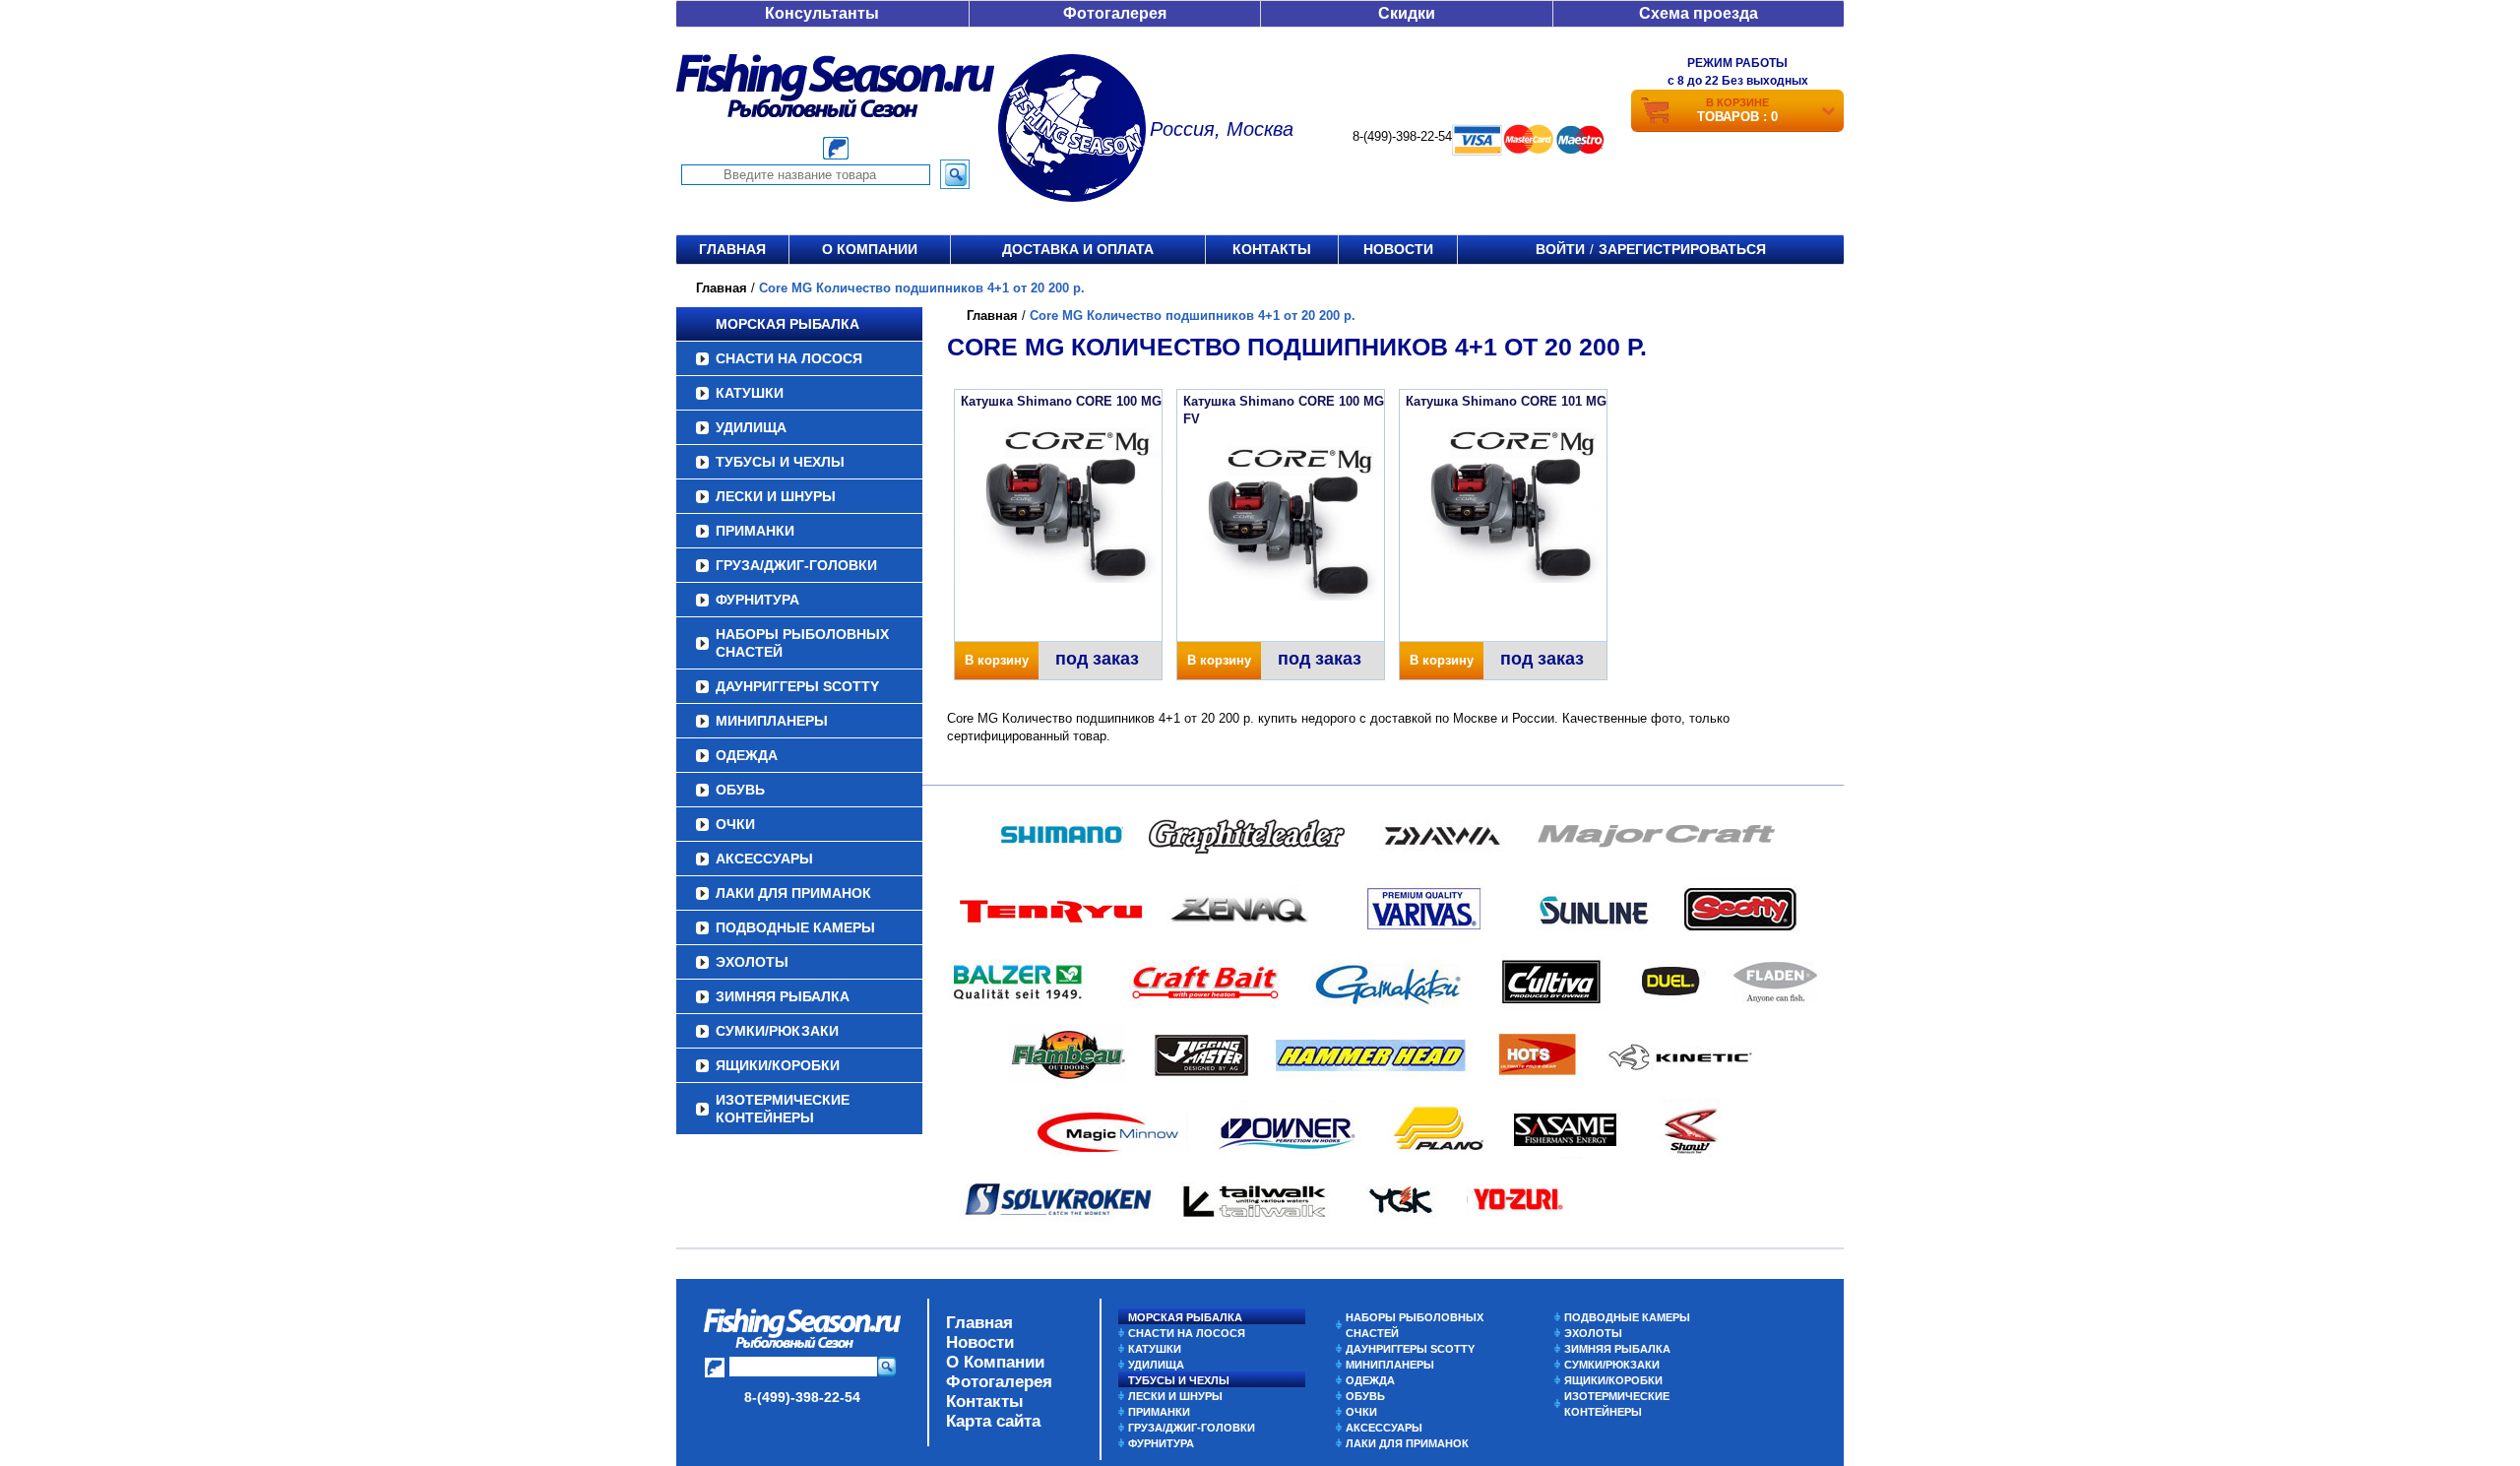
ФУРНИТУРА (757, 600)
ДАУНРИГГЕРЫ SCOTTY (797, 686)
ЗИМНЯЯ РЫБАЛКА (783, 996)
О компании (870, 249)
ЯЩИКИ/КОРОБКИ (778, 1065)
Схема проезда (1699, 13)
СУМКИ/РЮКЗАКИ (777, 1031)
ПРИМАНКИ (755, 531)
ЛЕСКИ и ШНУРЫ (776, 496)
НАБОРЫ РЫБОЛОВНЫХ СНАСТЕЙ (802, 643)
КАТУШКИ (750, 393)
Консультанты (822, 13)
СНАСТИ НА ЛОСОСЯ (789, 358)
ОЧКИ (735, 824)
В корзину (997, 660)
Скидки (1407, 13)
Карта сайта (993, 1421)
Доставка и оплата (1078, 249)
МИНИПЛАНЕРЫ (772, 721)
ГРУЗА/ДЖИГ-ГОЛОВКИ (796, 565)
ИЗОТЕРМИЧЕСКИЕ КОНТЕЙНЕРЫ (783, 1109)
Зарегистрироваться (1682, 249)
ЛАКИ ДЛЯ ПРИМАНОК (793, 893)
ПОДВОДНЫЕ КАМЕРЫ (795, 927)
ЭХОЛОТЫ (752, 962)
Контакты (1272, 249)
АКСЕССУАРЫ (764, 859)
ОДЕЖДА (747, 755)
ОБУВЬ (740, 790)
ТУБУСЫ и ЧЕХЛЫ (780, 462)
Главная (732, 249)
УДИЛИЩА (751, 427)
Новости (1398, 249)
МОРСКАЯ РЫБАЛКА (787, 324)
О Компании (995, 1362)
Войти (1560, 249)
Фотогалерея (1115, 13)
